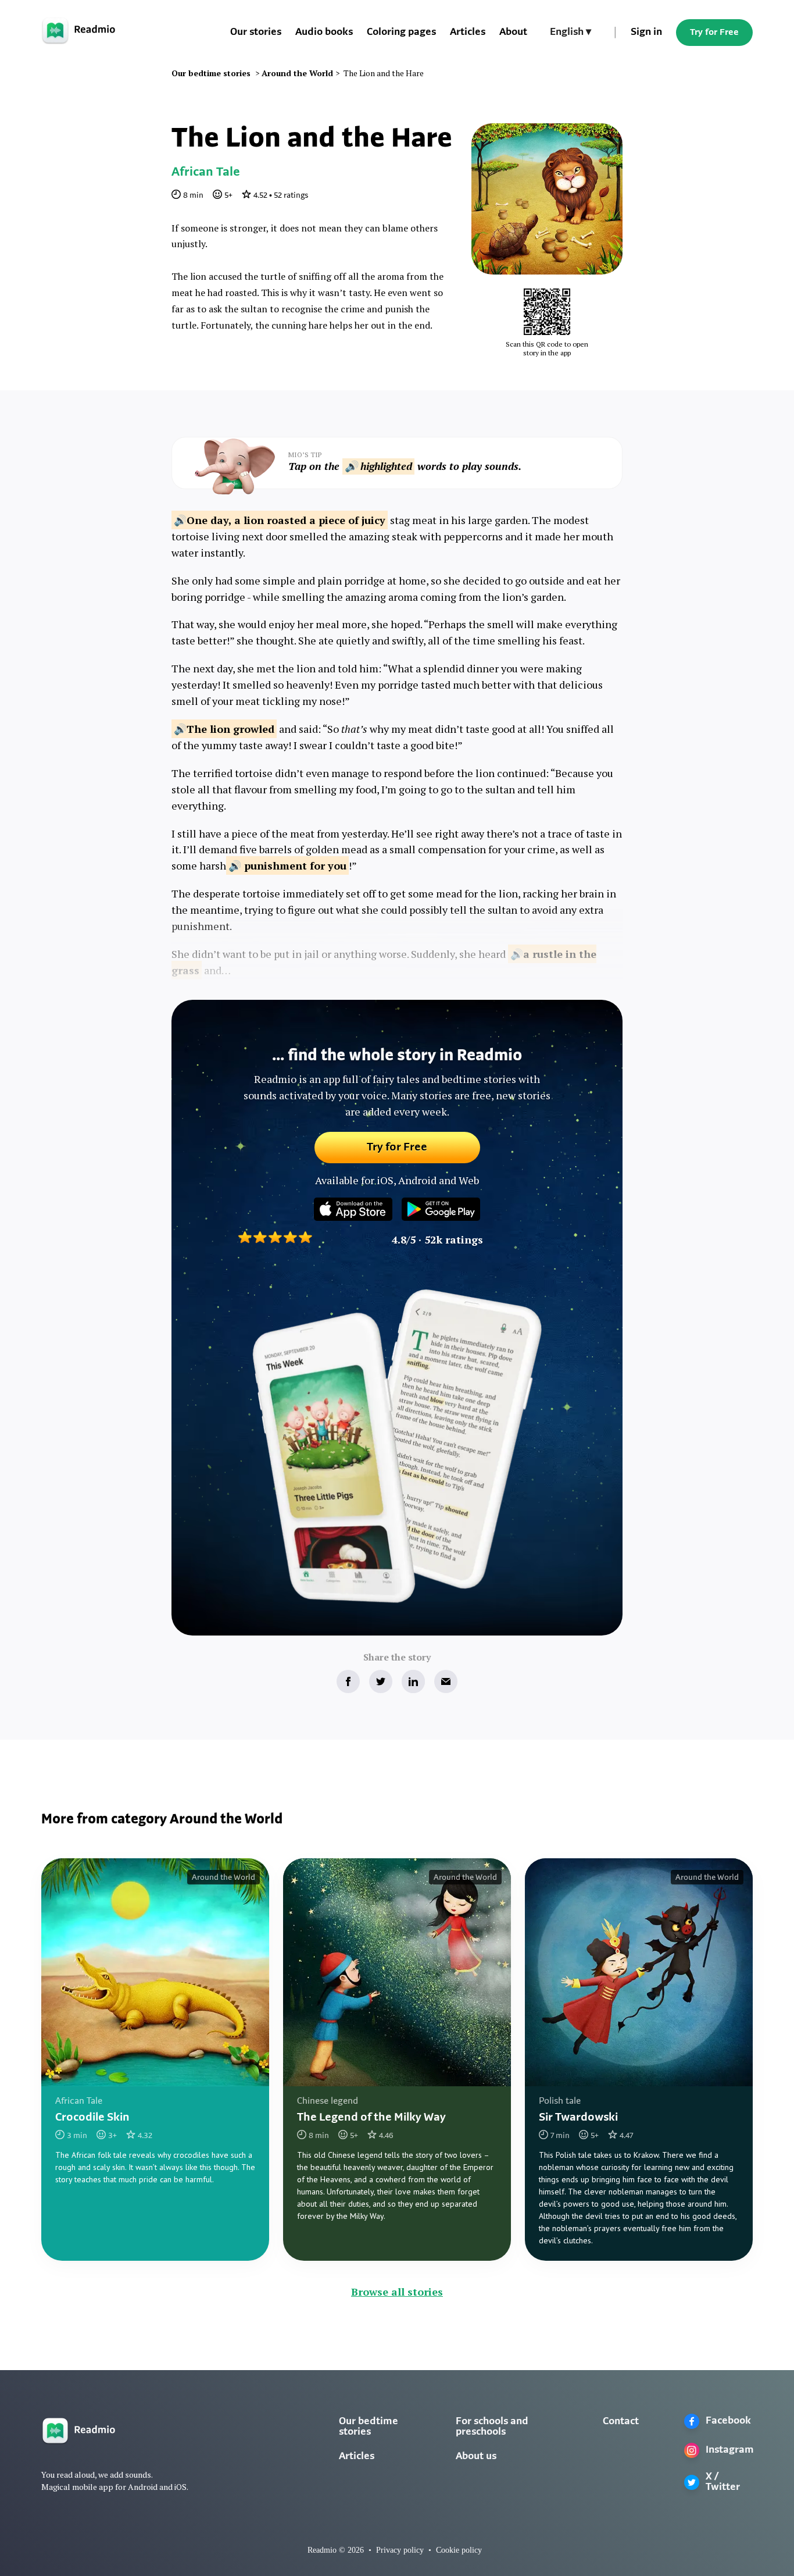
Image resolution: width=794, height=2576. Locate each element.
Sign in (646, 33)
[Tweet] (381, 1681)
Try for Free (714, 33)
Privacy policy (400, 2550)
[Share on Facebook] (348, 1681)
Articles (468, 33)
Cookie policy (459, 2550)
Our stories (256, 33)
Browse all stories (397, 2292)
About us (476, 2457)
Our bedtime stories (369, 2427)
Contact (621, 2422)
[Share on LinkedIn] (413, 1681)
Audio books (324, 33)
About (513, 33)
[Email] (446, 1681)
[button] (571, 33)
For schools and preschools (492, 2427)
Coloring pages (401, 33)
